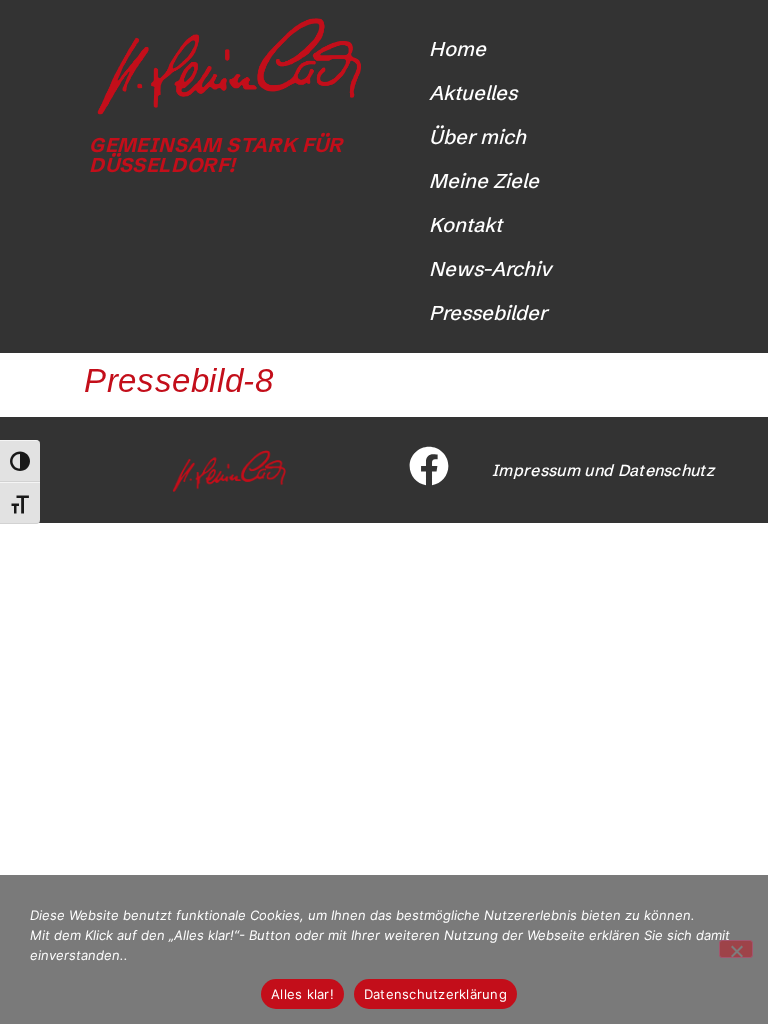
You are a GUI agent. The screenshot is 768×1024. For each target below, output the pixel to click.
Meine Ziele (484, 180)
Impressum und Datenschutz (603, 470)
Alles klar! (302, 994)
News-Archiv (490, 268)
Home (457, 48)
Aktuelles (473, 92)
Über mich (477, 136)
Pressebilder (488, 312)
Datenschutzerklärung (435, 994)
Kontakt (465, 224)
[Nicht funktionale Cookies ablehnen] (736, 949)
